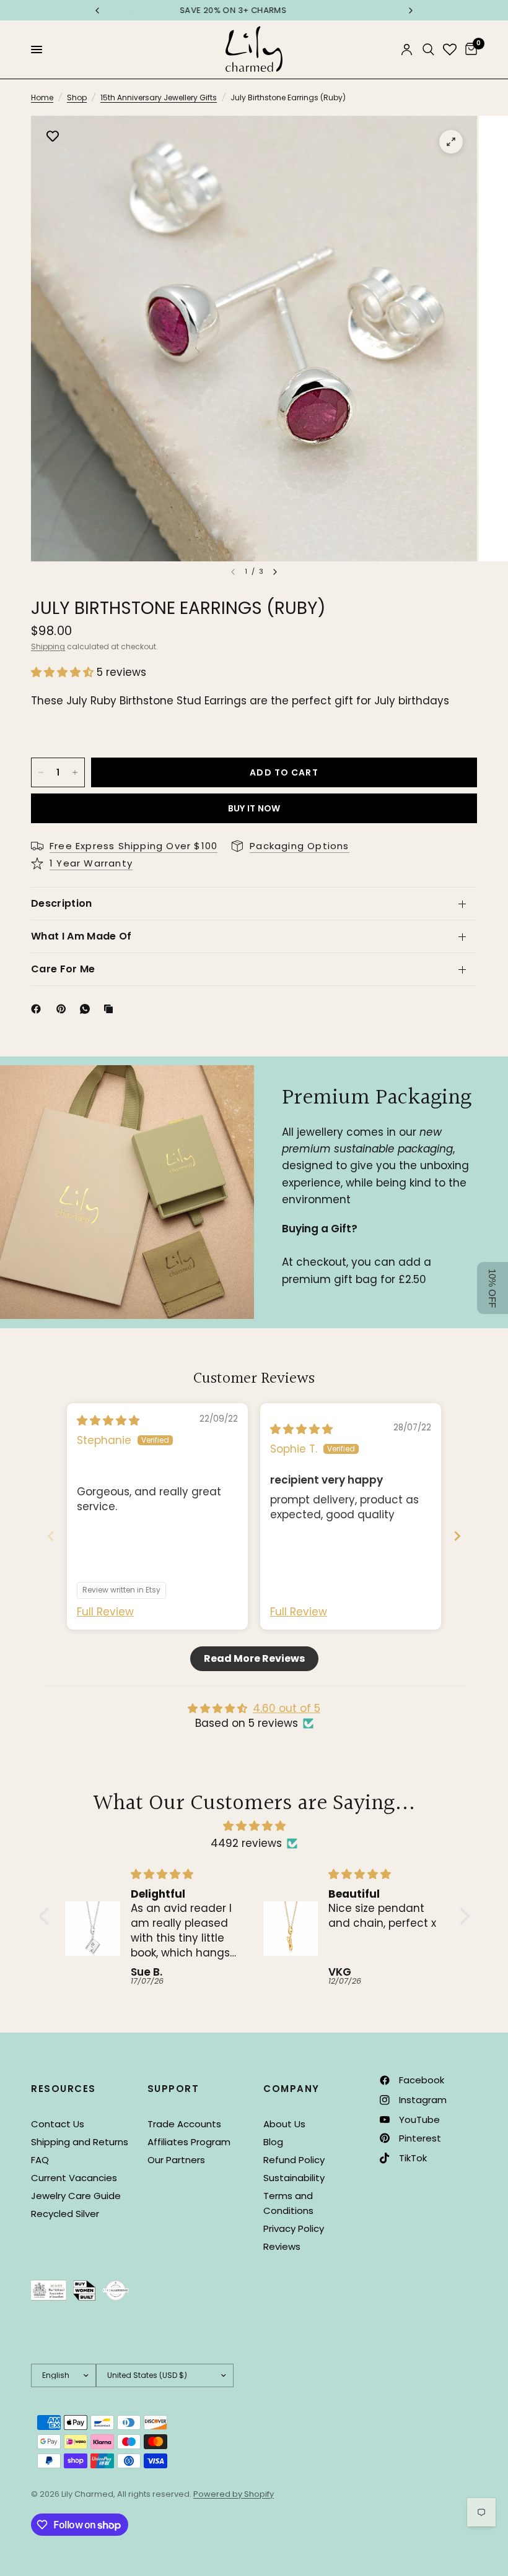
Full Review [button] (105, 1612)
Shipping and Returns (80, 2142)
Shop (77, 97)
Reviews (282, 2246)
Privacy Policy (294, 2228)
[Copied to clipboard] (111, 1009)
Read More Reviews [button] (254, 1658)
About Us (284, 2124)
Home (42, 97)
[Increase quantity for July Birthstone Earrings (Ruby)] (75, 772)
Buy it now (254, 808)
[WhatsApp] (87, 1009)
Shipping (48, 646)
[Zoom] (451, 142)
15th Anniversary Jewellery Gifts (159, 97)
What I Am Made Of (81, 936)
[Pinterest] (64, 1009)
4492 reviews (246, 1843)
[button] (64, 672)
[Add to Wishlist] (53, 137)
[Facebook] (38, 1009)
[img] (108, 1420)
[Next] (275, 572)
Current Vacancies (74, 2178)
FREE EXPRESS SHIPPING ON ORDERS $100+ (254, 10)
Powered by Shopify (234, 2494)
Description (62, 903)
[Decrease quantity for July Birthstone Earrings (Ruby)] (41, 772)
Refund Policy (294, 2160)
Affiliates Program (189, 2142)
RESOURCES (63, 2089)
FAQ (40, 2160)
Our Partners (176, 2160)
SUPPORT (173, 2089)
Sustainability (294, 2178)
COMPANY (291, 2089)
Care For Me (63, 969)
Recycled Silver (65, 2214)
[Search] (428, 50)
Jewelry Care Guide (76, 2196)
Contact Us (58, 2124)
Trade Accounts (184, 2124)
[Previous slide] (51, 1536)
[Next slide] (457, 1536)
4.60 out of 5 (287, 1708)
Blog (273, 2142)
